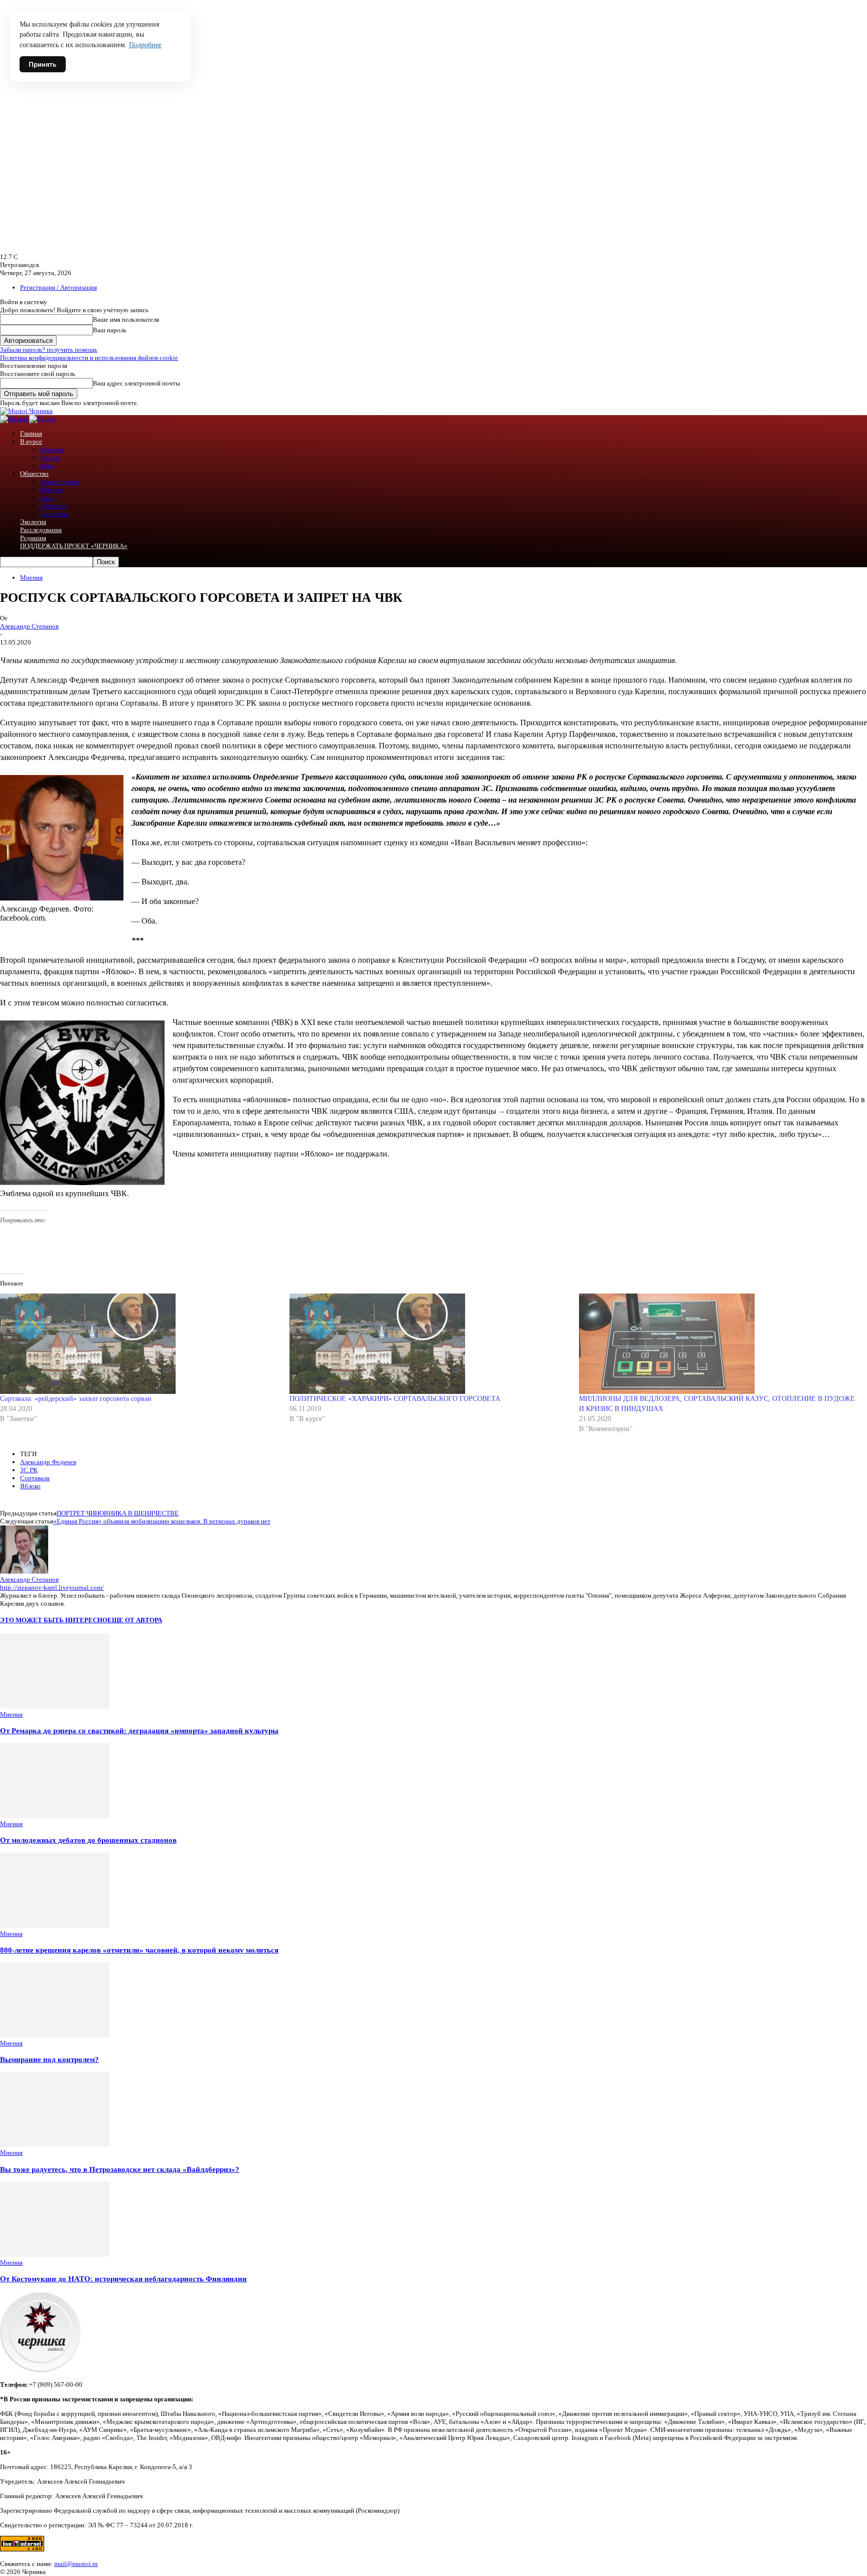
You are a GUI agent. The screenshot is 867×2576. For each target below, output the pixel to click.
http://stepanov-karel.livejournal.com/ (52, 1587)
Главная (31, 433)
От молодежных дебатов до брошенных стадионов (88, 1840)
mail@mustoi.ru (76, 2564)
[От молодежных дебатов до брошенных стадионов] (55, 1816)
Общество (34, 474)
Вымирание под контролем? (49, 2059)
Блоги (48, 498)
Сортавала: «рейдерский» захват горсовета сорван (76, 1399)
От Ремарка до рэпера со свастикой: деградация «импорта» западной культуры (139, 1730)
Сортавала (35, 1478)
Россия (50, 458)
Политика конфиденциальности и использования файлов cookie (89, 358)
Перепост (54, 506)
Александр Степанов (29, 626)
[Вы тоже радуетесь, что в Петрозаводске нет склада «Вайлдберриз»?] (55, 2145)
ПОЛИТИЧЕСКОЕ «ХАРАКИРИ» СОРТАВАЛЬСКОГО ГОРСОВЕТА (395, 1399)
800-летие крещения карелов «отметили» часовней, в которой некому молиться (139, 1950)
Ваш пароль (110, 330)
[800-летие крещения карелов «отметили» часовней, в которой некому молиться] (55, 1926)
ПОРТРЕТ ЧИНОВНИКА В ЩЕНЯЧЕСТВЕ (118, 1513)
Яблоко (30, 1486)
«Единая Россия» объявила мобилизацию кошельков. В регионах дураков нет (162, 1521)
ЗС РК (29, 1470)
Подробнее (145, 45)
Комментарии (59, 482)
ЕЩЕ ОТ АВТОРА (135, 1620)
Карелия (52, 449)
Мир (47, 466)
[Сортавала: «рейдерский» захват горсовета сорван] (140, 1344)
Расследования (41, 530)
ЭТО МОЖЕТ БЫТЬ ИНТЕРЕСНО (54, 1620)
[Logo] (15, 419)
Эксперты (54, 514)
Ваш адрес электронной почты (136, 383)
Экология (33, 522)
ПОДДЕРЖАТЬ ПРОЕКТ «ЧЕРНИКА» (74, 546)
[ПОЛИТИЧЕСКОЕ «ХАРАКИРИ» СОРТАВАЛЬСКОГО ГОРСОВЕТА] (429, 1344)
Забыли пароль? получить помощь (49, 350)
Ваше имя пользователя (126, 319)
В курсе (31, 441)
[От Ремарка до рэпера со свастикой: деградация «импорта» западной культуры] (55, 1706)
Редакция (33, 538)
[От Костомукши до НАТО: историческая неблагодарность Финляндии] (55, 2255)
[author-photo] (24, 1571)
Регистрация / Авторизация (58, 287)
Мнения (51, 490)
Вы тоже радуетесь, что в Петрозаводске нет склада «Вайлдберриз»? (120, 2169)
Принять (43, 64)
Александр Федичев (48, 1462)
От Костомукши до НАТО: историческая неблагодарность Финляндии (123, 2279)
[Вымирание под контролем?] (55, 2035)
